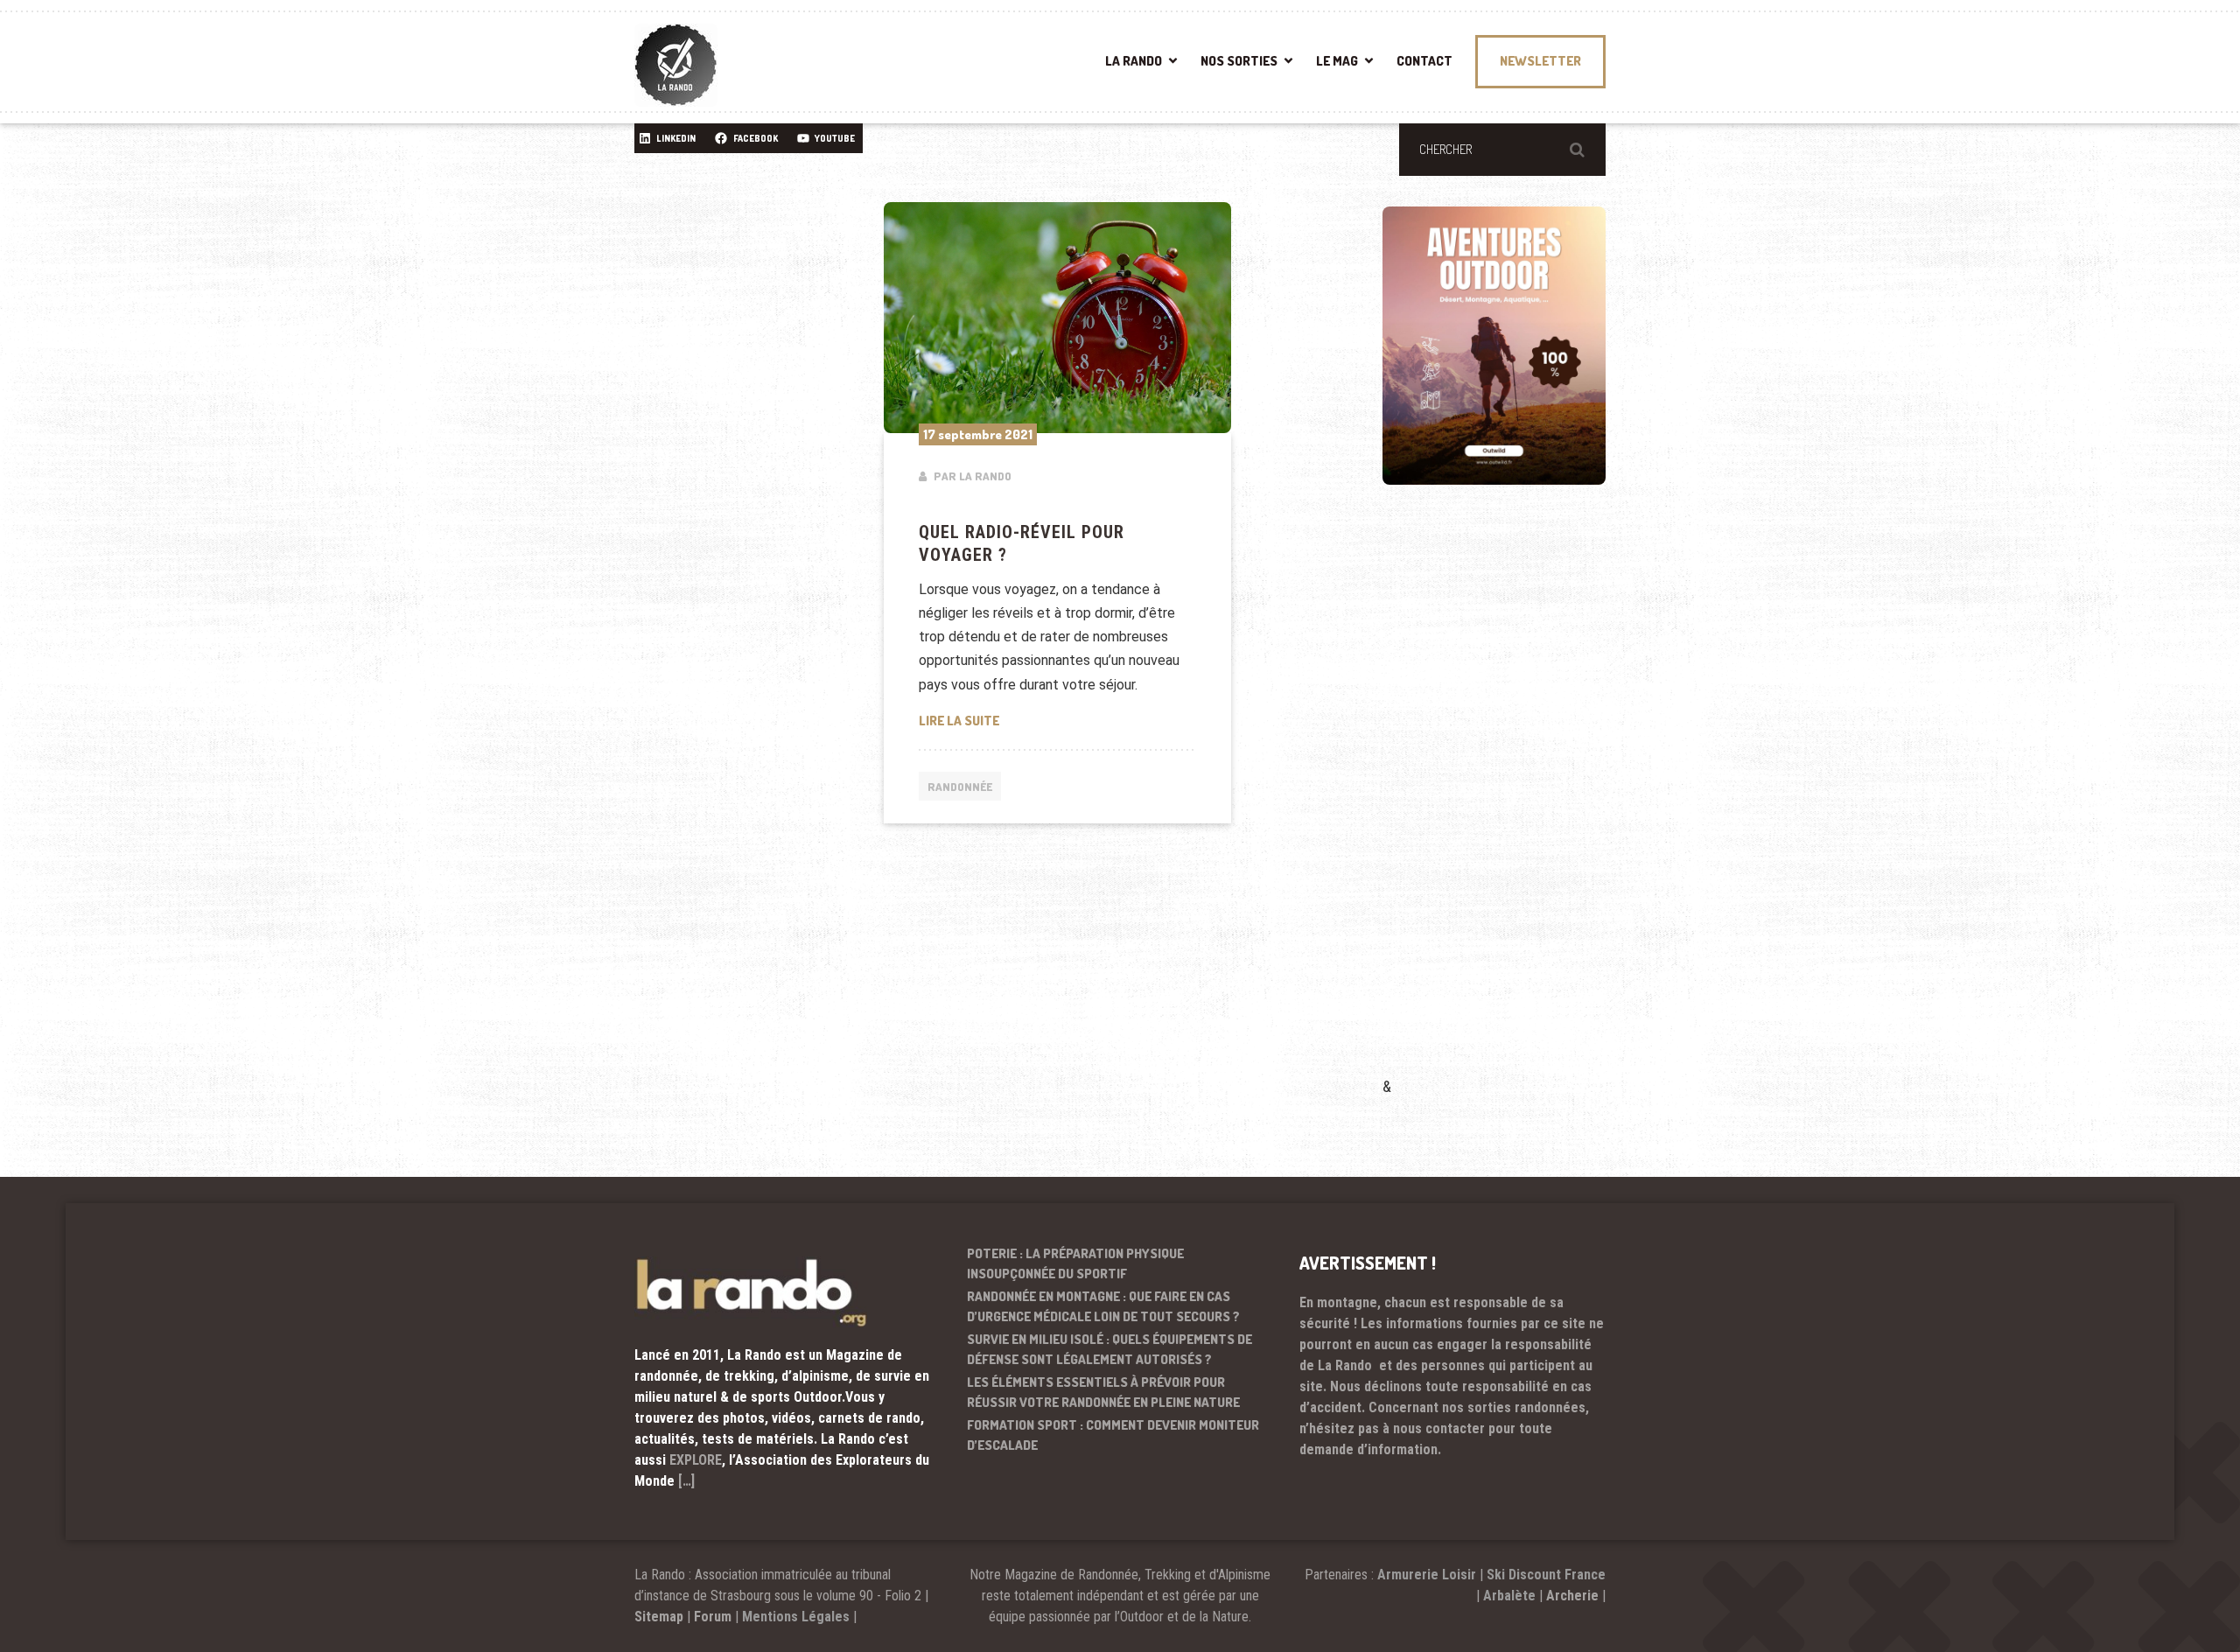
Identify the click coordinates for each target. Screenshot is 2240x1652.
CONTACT (1424, 61)
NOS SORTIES (1239, 61)
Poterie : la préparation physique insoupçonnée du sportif (1075, 1263)
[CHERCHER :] (1502, 150)
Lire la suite (1058, 720)
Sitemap (659, 1617)
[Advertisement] (1514, 806)
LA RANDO (1134, 61)
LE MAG (1337, 61)
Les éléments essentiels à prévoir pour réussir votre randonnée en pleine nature (1103, 1392)
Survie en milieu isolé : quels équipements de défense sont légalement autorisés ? (1109, 1349)
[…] (686, 1481)
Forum (713, 1617)
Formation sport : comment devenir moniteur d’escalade (1113, 1435)
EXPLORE (696, 1460)
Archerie (1572, 1596)
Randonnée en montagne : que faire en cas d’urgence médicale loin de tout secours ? (1103, 1306)
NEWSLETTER (1540, 61)
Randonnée (960, 787)
